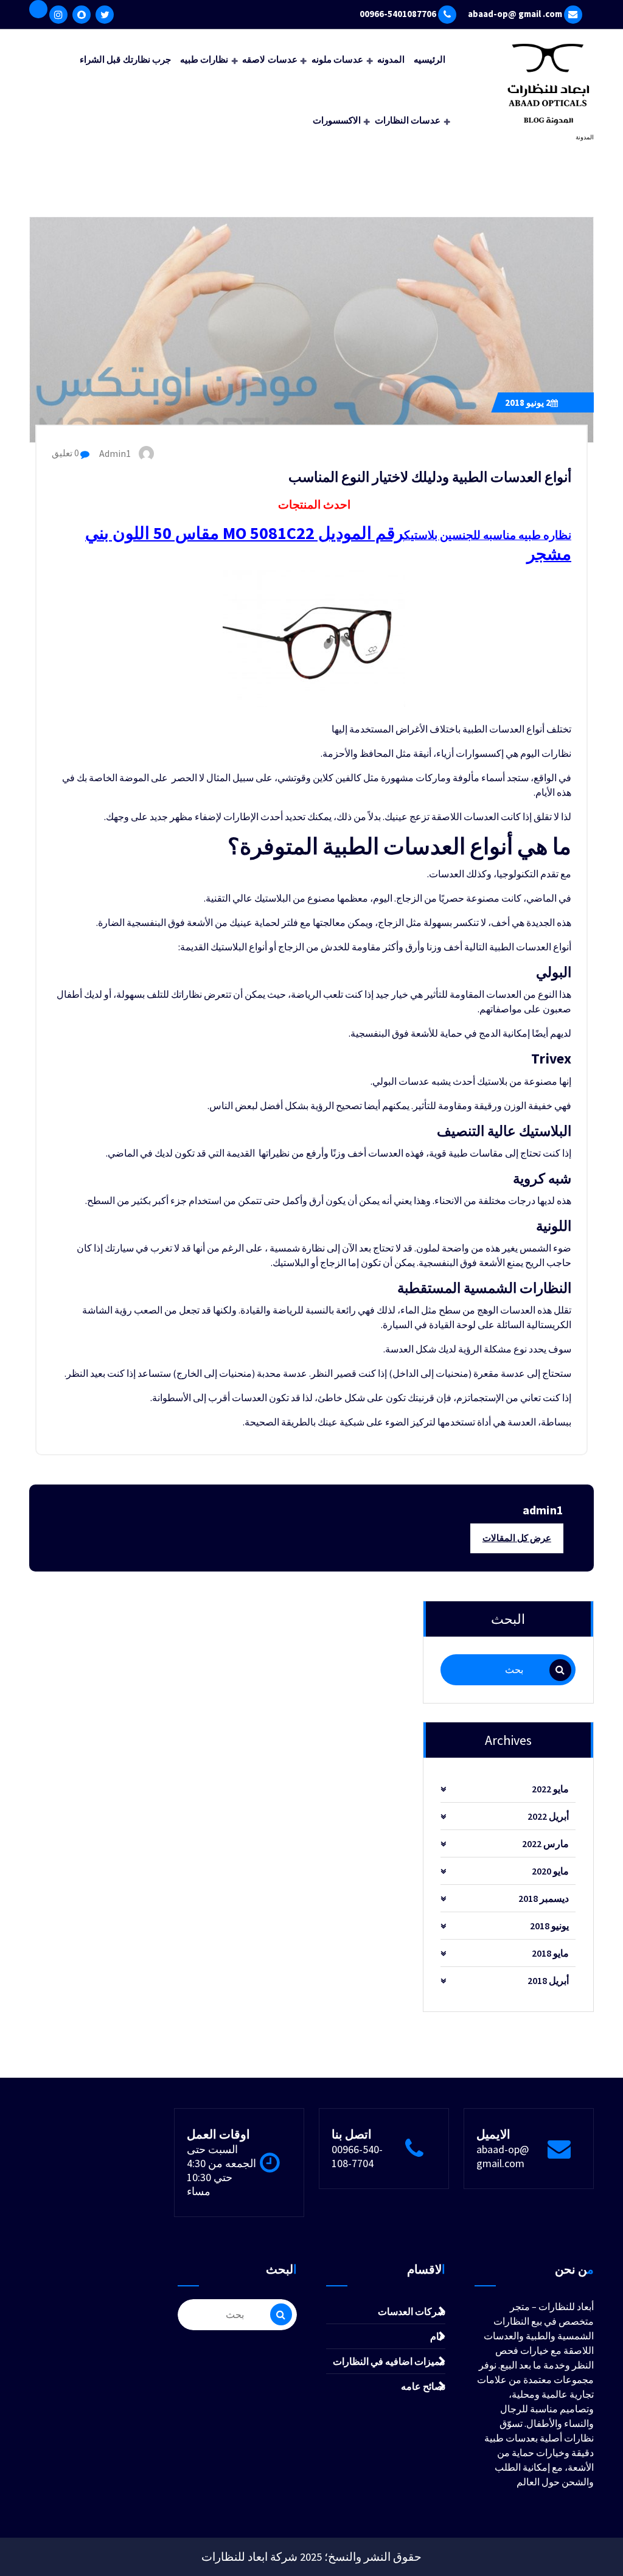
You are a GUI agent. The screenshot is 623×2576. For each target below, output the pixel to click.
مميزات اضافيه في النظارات (389, 2361)
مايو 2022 (550, 1789)
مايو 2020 (550, 1871)
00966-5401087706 (398, 14)
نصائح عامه (423, 2386)
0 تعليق (66, 453)
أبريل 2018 (548, 1980)
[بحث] (560, 1670)
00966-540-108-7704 (357, 2156)
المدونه (391, 59)
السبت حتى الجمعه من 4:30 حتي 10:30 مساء (221, 2170)
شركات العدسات (412, 2311)
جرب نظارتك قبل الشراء (125, 59)
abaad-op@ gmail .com (515, 14)
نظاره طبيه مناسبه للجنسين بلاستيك (488, 535)
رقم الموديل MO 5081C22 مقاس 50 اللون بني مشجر (328, 543)
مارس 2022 (545, 1843)
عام (438, 2336)
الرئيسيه (430, 59)
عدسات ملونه (337, 59)
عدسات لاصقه (270, 59)
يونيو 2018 (528, 402)
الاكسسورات (337, 120)
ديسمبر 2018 (544, 1898)
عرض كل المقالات (517, 1538)
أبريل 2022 (548, 1816)
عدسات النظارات (408, 120)
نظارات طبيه (204, 59)
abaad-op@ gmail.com (503, 2156)
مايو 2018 (550, 1953)
